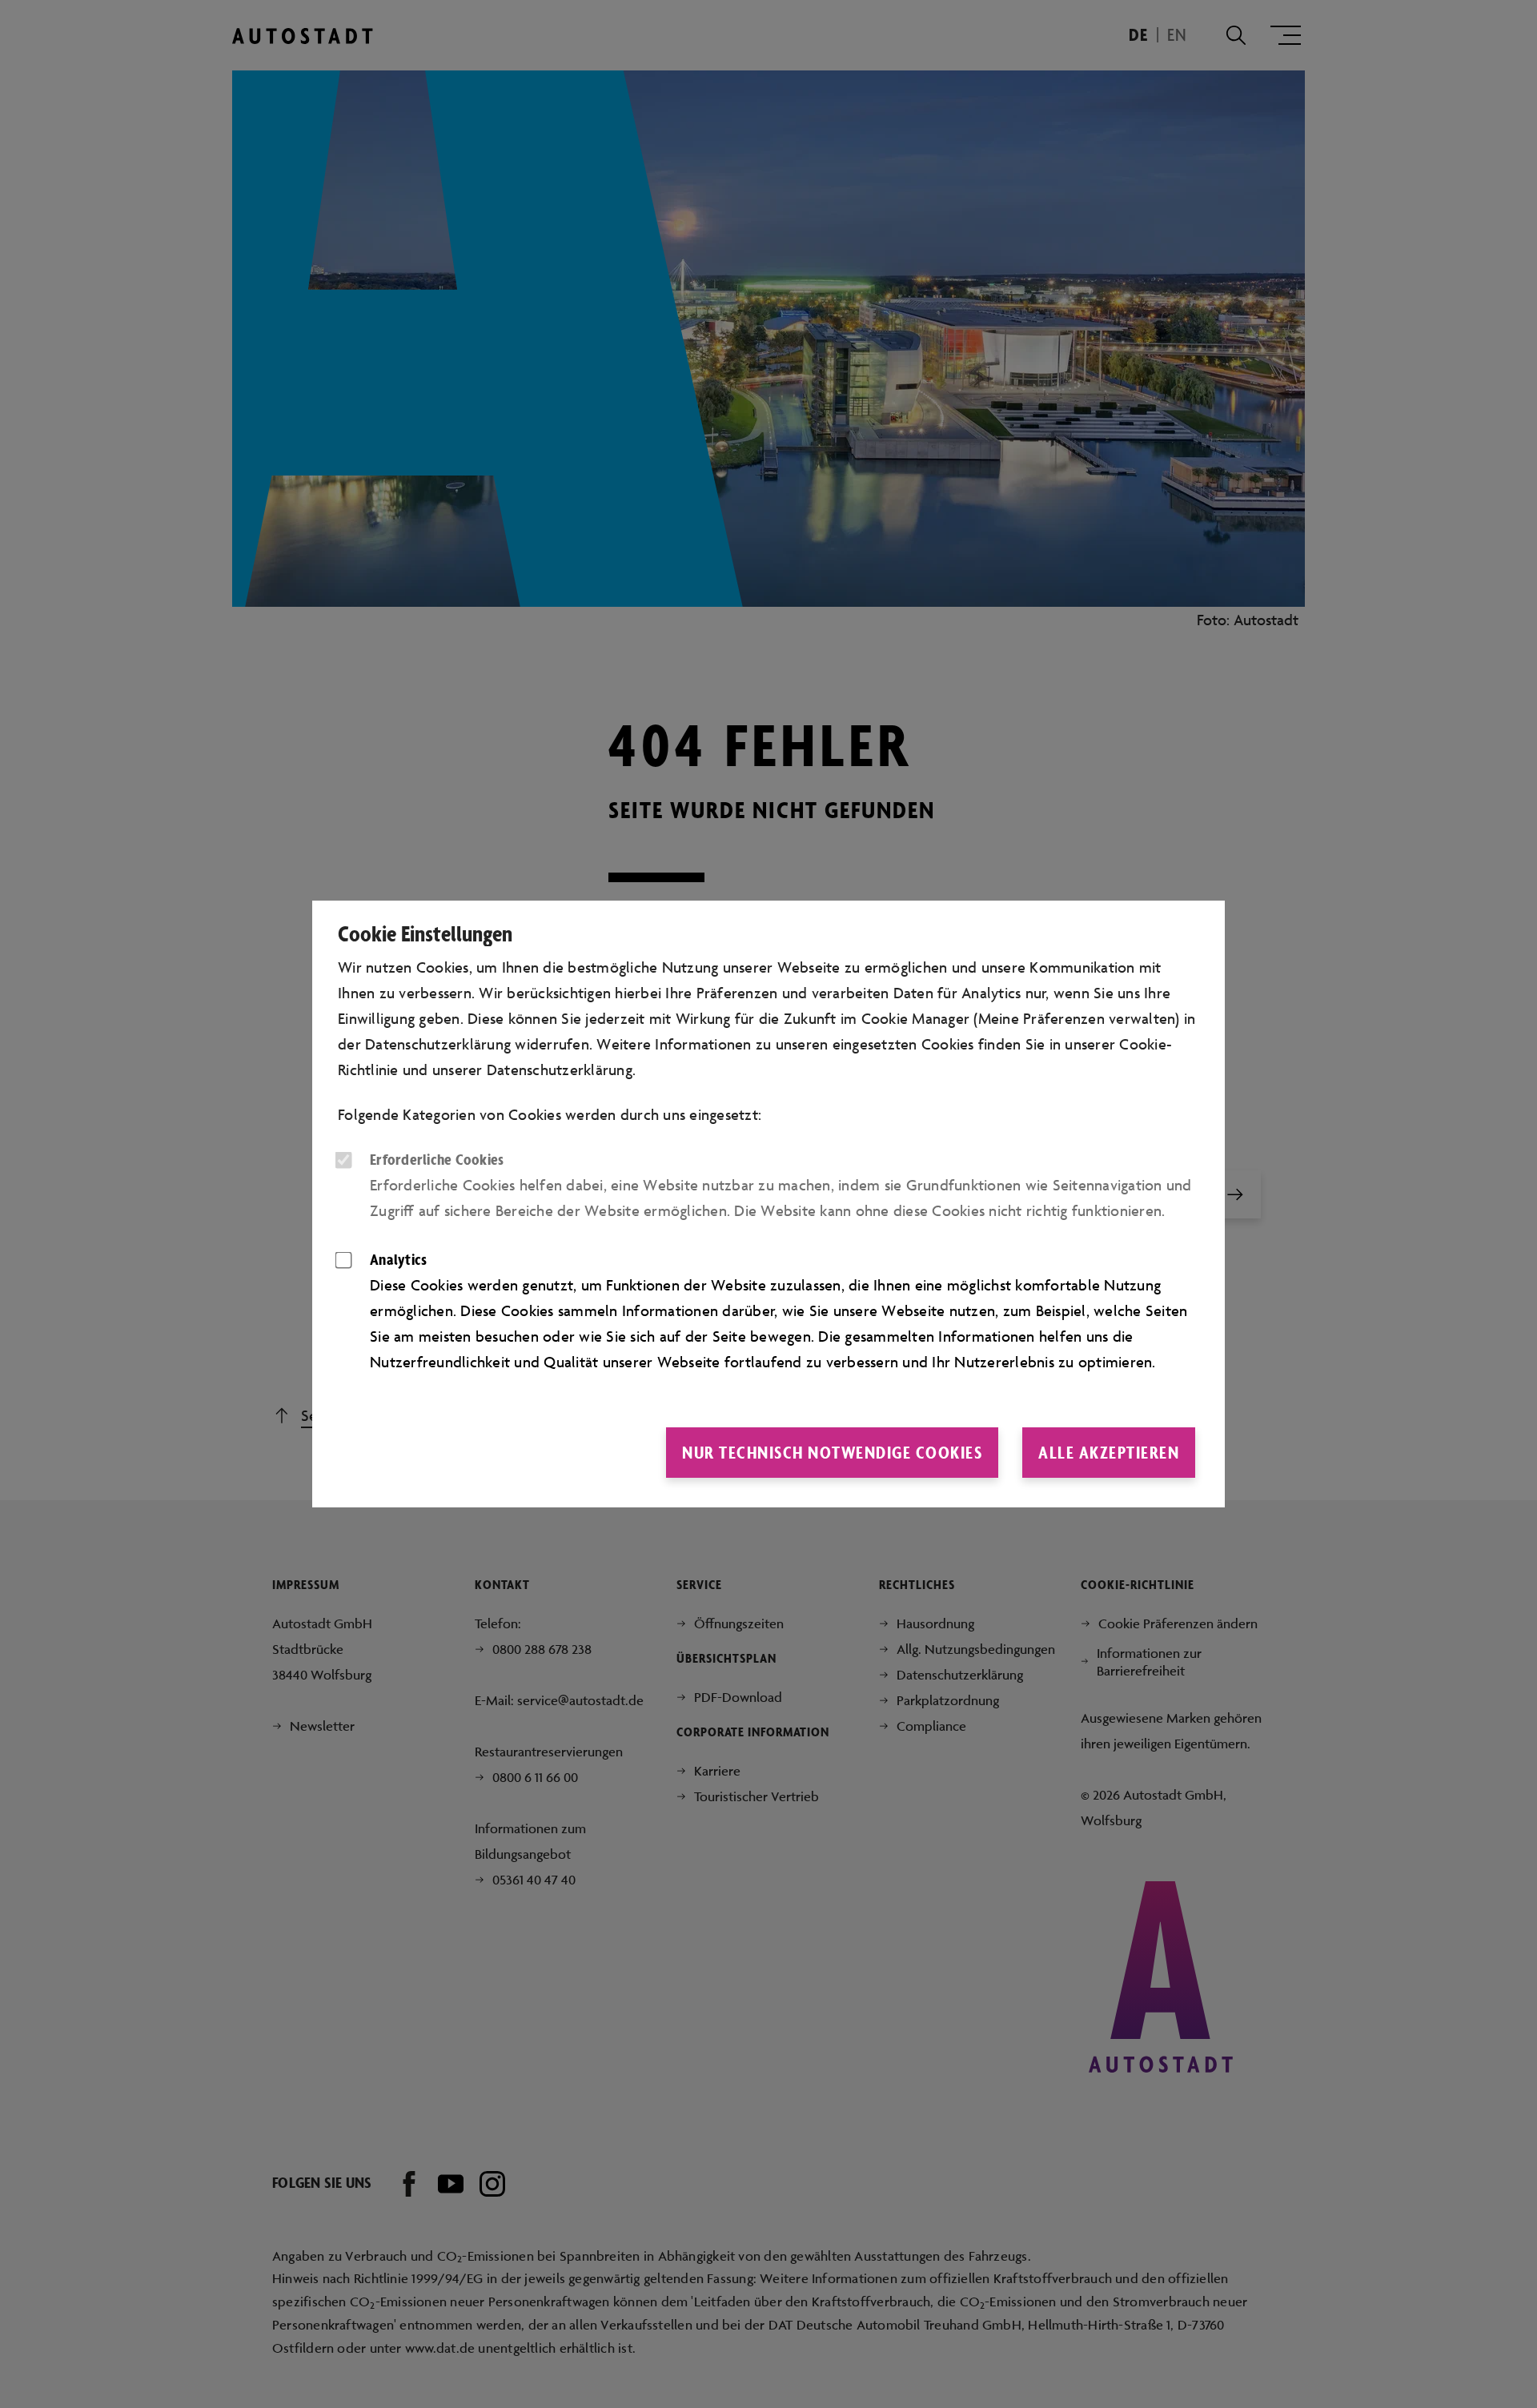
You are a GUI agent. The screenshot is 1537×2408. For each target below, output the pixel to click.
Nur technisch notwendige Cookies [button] (832, 1452)
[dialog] (768, 1204)
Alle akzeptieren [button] (1109, 1452)
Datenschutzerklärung (560, 1070)
